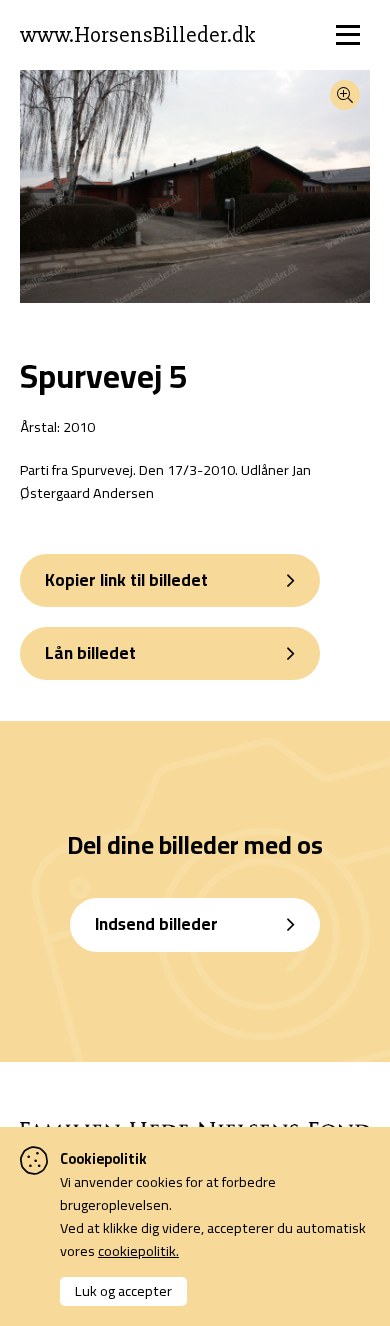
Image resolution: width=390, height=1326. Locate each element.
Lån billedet (90, 653)
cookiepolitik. (138, 1250)
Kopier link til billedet (126, 580)
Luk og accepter (123, 1290)
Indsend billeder (156, 924)
